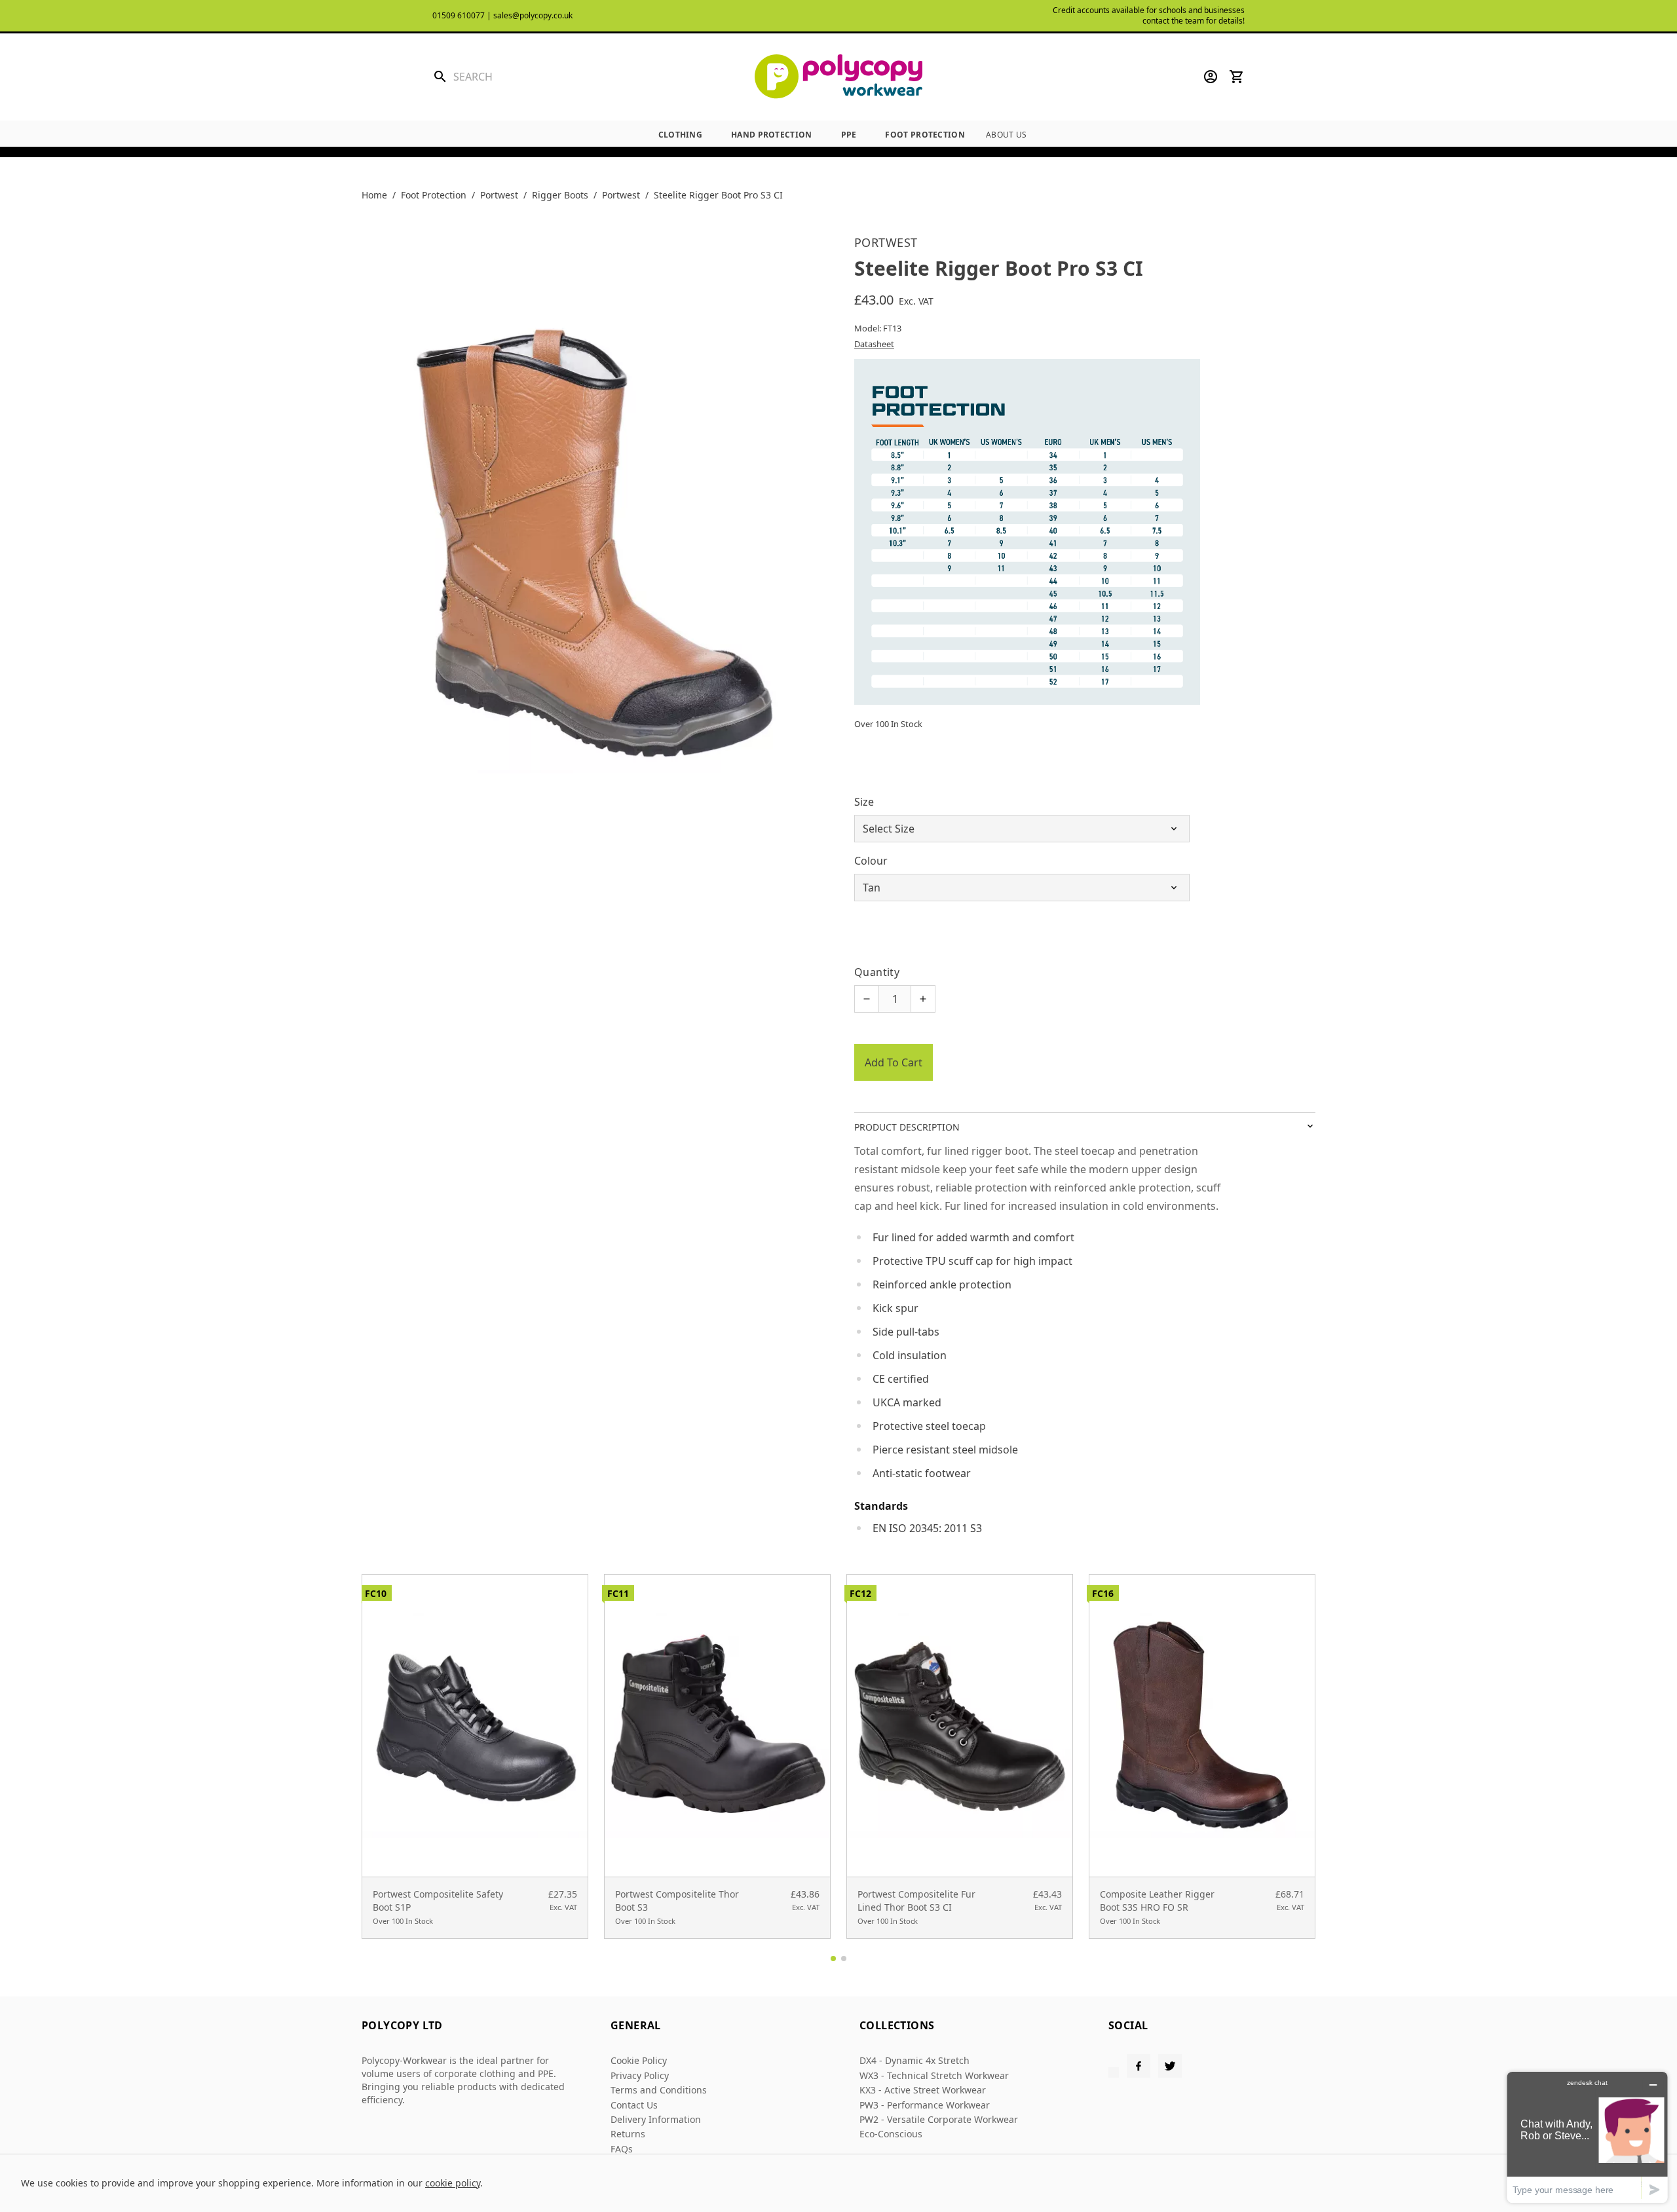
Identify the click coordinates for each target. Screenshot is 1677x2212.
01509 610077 (459, 15)
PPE (849, 135)
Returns (628, 2134)
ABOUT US (1006, 135)
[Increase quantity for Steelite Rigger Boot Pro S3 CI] (923, 999)
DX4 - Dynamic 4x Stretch (914, 2060)
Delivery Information (656, 2119)
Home (374, 195)
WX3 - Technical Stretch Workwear (934, 2075)
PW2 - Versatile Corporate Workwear (939, 2119)
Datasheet (874, 344)
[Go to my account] (1211, 77)
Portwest (499, 195)
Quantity (877, 972)
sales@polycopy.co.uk (533, 15)
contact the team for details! (1194, 21)
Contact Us (634, 2105)
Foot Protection (925, 135)
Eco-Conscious (891, 2134)
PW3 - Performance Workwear (925, 2105)
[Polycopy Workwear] (838, 77)
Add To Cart (894, 1062)
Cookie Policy (639, 2060)
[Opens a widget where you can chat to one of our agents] (1587, 2137)
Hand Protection (772, 135)
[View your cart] (1237, 77)
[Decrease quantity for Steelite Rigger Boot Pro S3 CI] (867, 999)
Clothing (680, 135)
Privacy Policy (640, 2075)
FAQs (622, 2149)
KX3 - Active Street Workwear (923, 2090)
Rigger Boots (560, 195)
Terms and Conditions (659, 2090)
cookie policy (453, 2183)
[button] (833, 1959)
